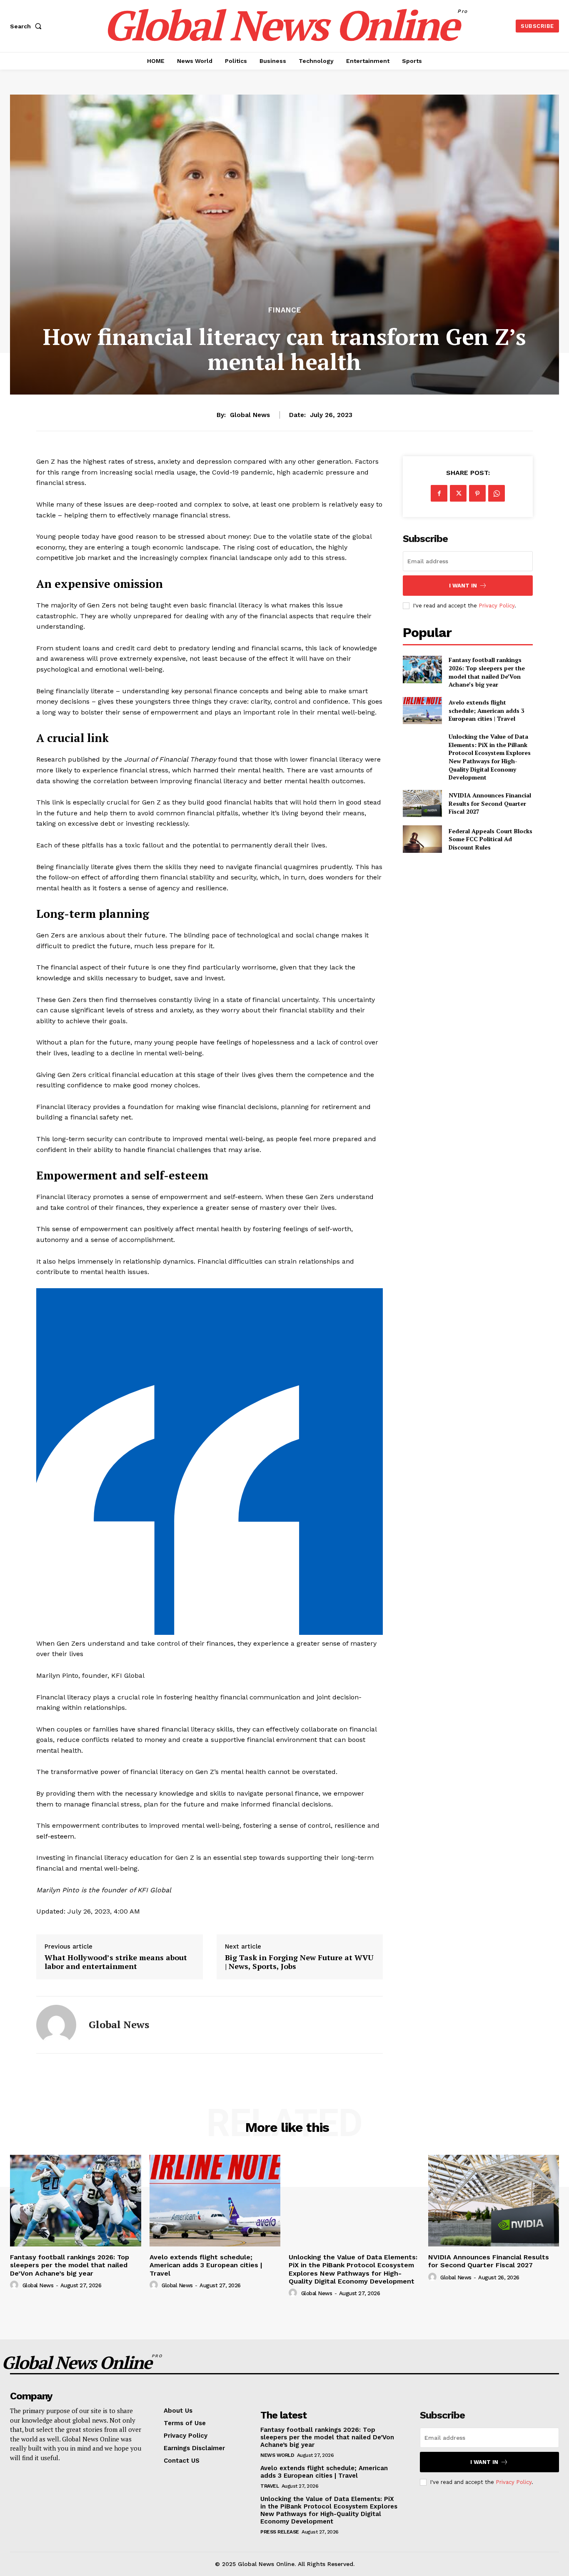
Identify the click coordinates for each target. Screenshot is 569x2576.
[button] (27, 26)
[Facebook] (439, 493)
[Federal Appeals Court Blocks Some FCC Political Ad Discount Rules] (422, 839)
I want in (463, 586)
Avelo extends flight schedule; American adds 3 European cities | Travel (487, 710)
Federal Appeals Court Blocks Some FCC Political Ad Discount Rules (490, 839)
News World (277, 2455)
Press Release (280, 2532)
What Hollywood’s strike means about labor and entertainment (116, 1962)
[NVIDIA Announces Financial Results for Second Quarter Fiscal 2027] (422, 803)
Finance (285, 310)
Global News (250, 415)
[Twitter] (458, 493)
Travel (270, 2486)
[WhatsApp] (497, 493)
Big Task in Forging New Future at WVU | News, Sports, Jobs (299, 1962)
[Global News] (56, 2025)
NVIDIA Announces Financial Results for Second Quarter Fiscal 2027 (490, 803)
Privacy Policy (497, 606)
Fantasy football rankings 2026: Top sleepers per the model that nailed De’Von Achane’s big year (487, 672)
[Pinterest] (477, 493)
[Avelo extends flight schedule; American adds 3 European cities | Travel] (422, 711)
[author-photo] (15, 2285)
